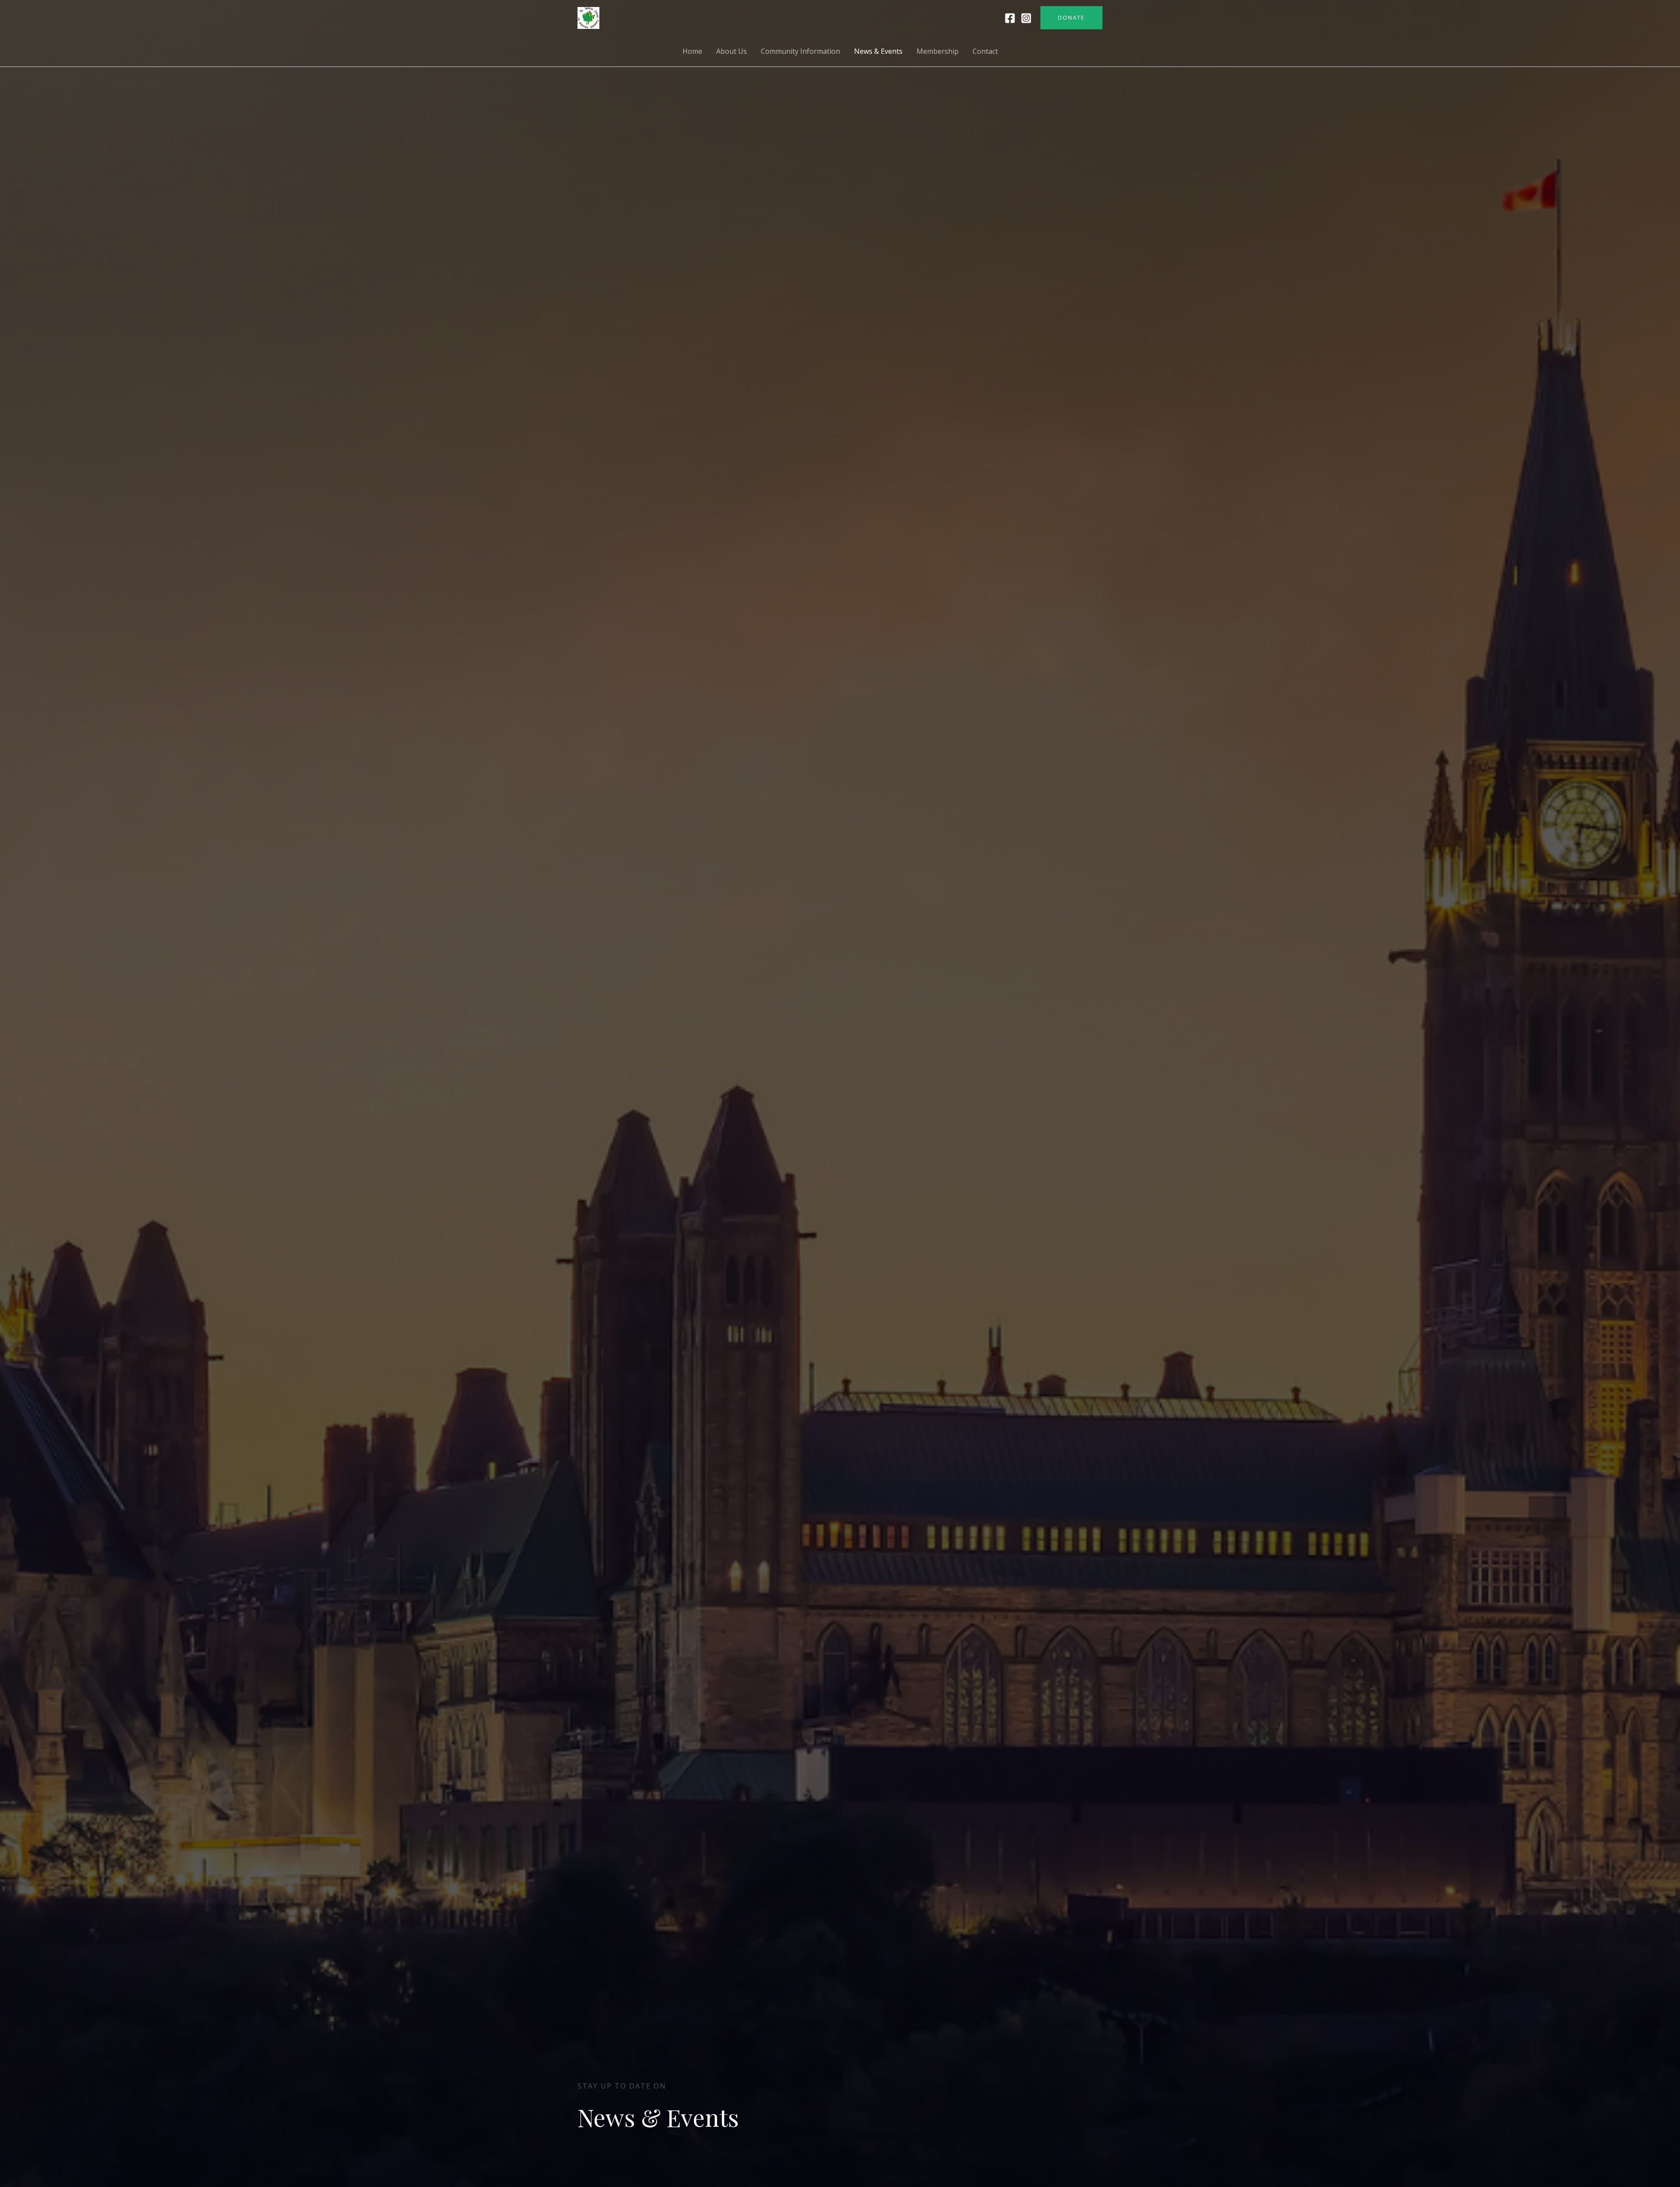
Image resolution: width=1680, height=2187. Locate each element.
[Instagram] (1026, 18)
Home (692, 51)
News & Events (878, 51)
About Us (731, 51)
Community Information (800, 51)
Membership (938, 51)
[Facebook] (1010, 18)
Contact (985, 51)
